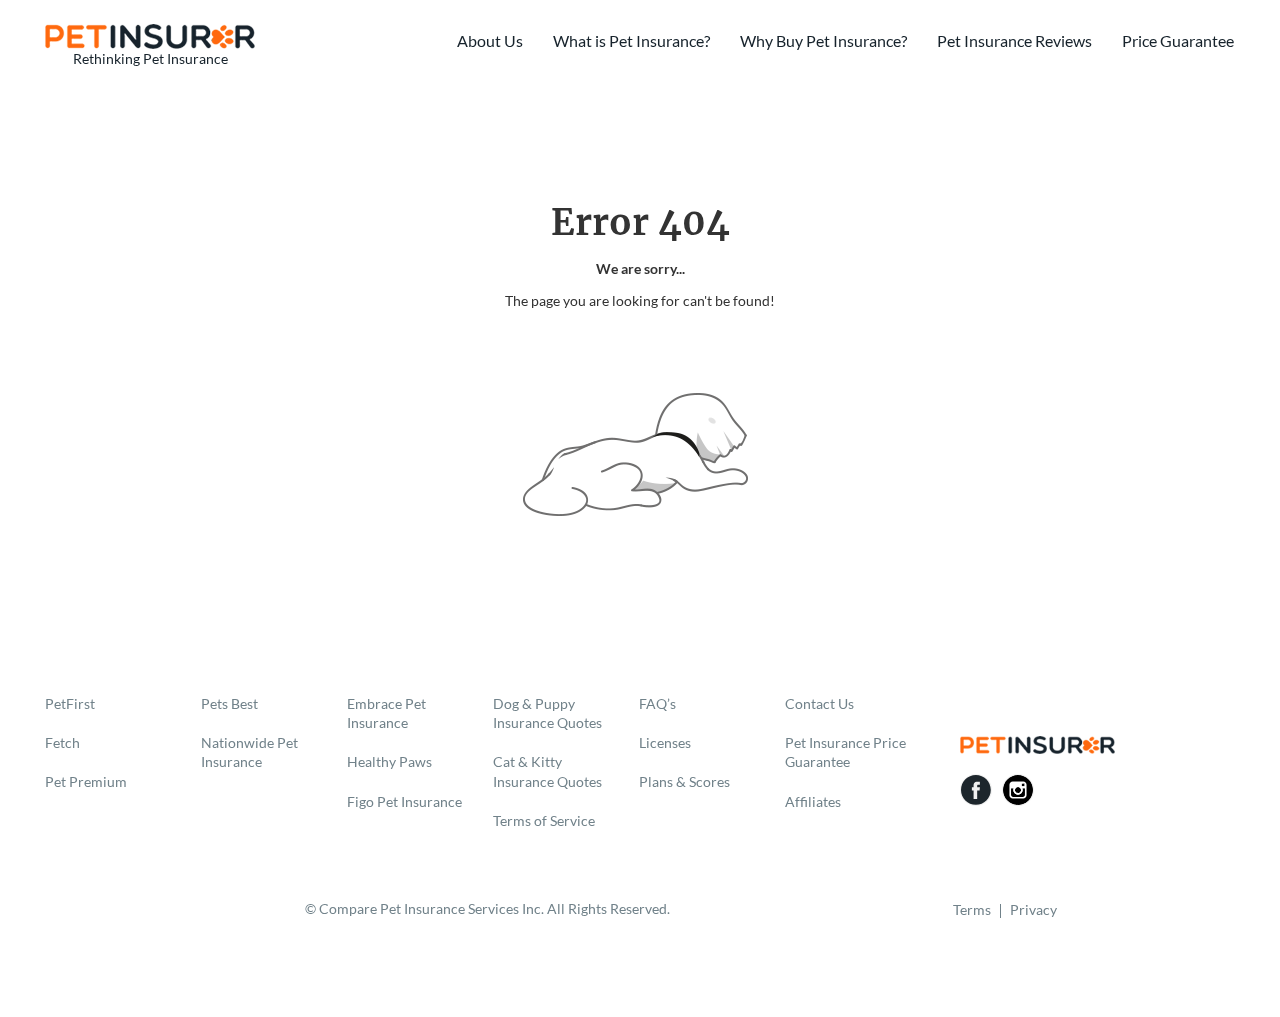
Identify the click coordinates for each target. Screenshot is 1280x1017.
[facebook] (976, 790)
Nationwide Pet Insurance (249, 752)
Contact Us (819, 703)
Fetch (62, 742)
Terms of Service (544, 820)
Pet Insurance (1014, 40)
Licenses (665, 742)
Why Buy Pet (823, 40)
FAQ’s (657, 703)
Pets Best (229, 703)
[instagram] (1018, 790)
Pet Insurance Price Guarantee (845, 752)
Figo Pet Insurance (404, 801)
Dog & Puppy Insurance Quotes (547, 713)
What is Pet (631, 40)
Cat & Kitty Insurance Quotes (547, 771)
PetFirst (70, 703)
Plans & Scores (684, 781)
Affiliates (813, 801)
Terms (972, 909)
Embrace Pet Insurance (386, 713)
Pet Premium (86, 781)
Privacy (1033, 909)
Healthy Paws (389, 761)
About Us (490, 40)
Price (1178, 40)
